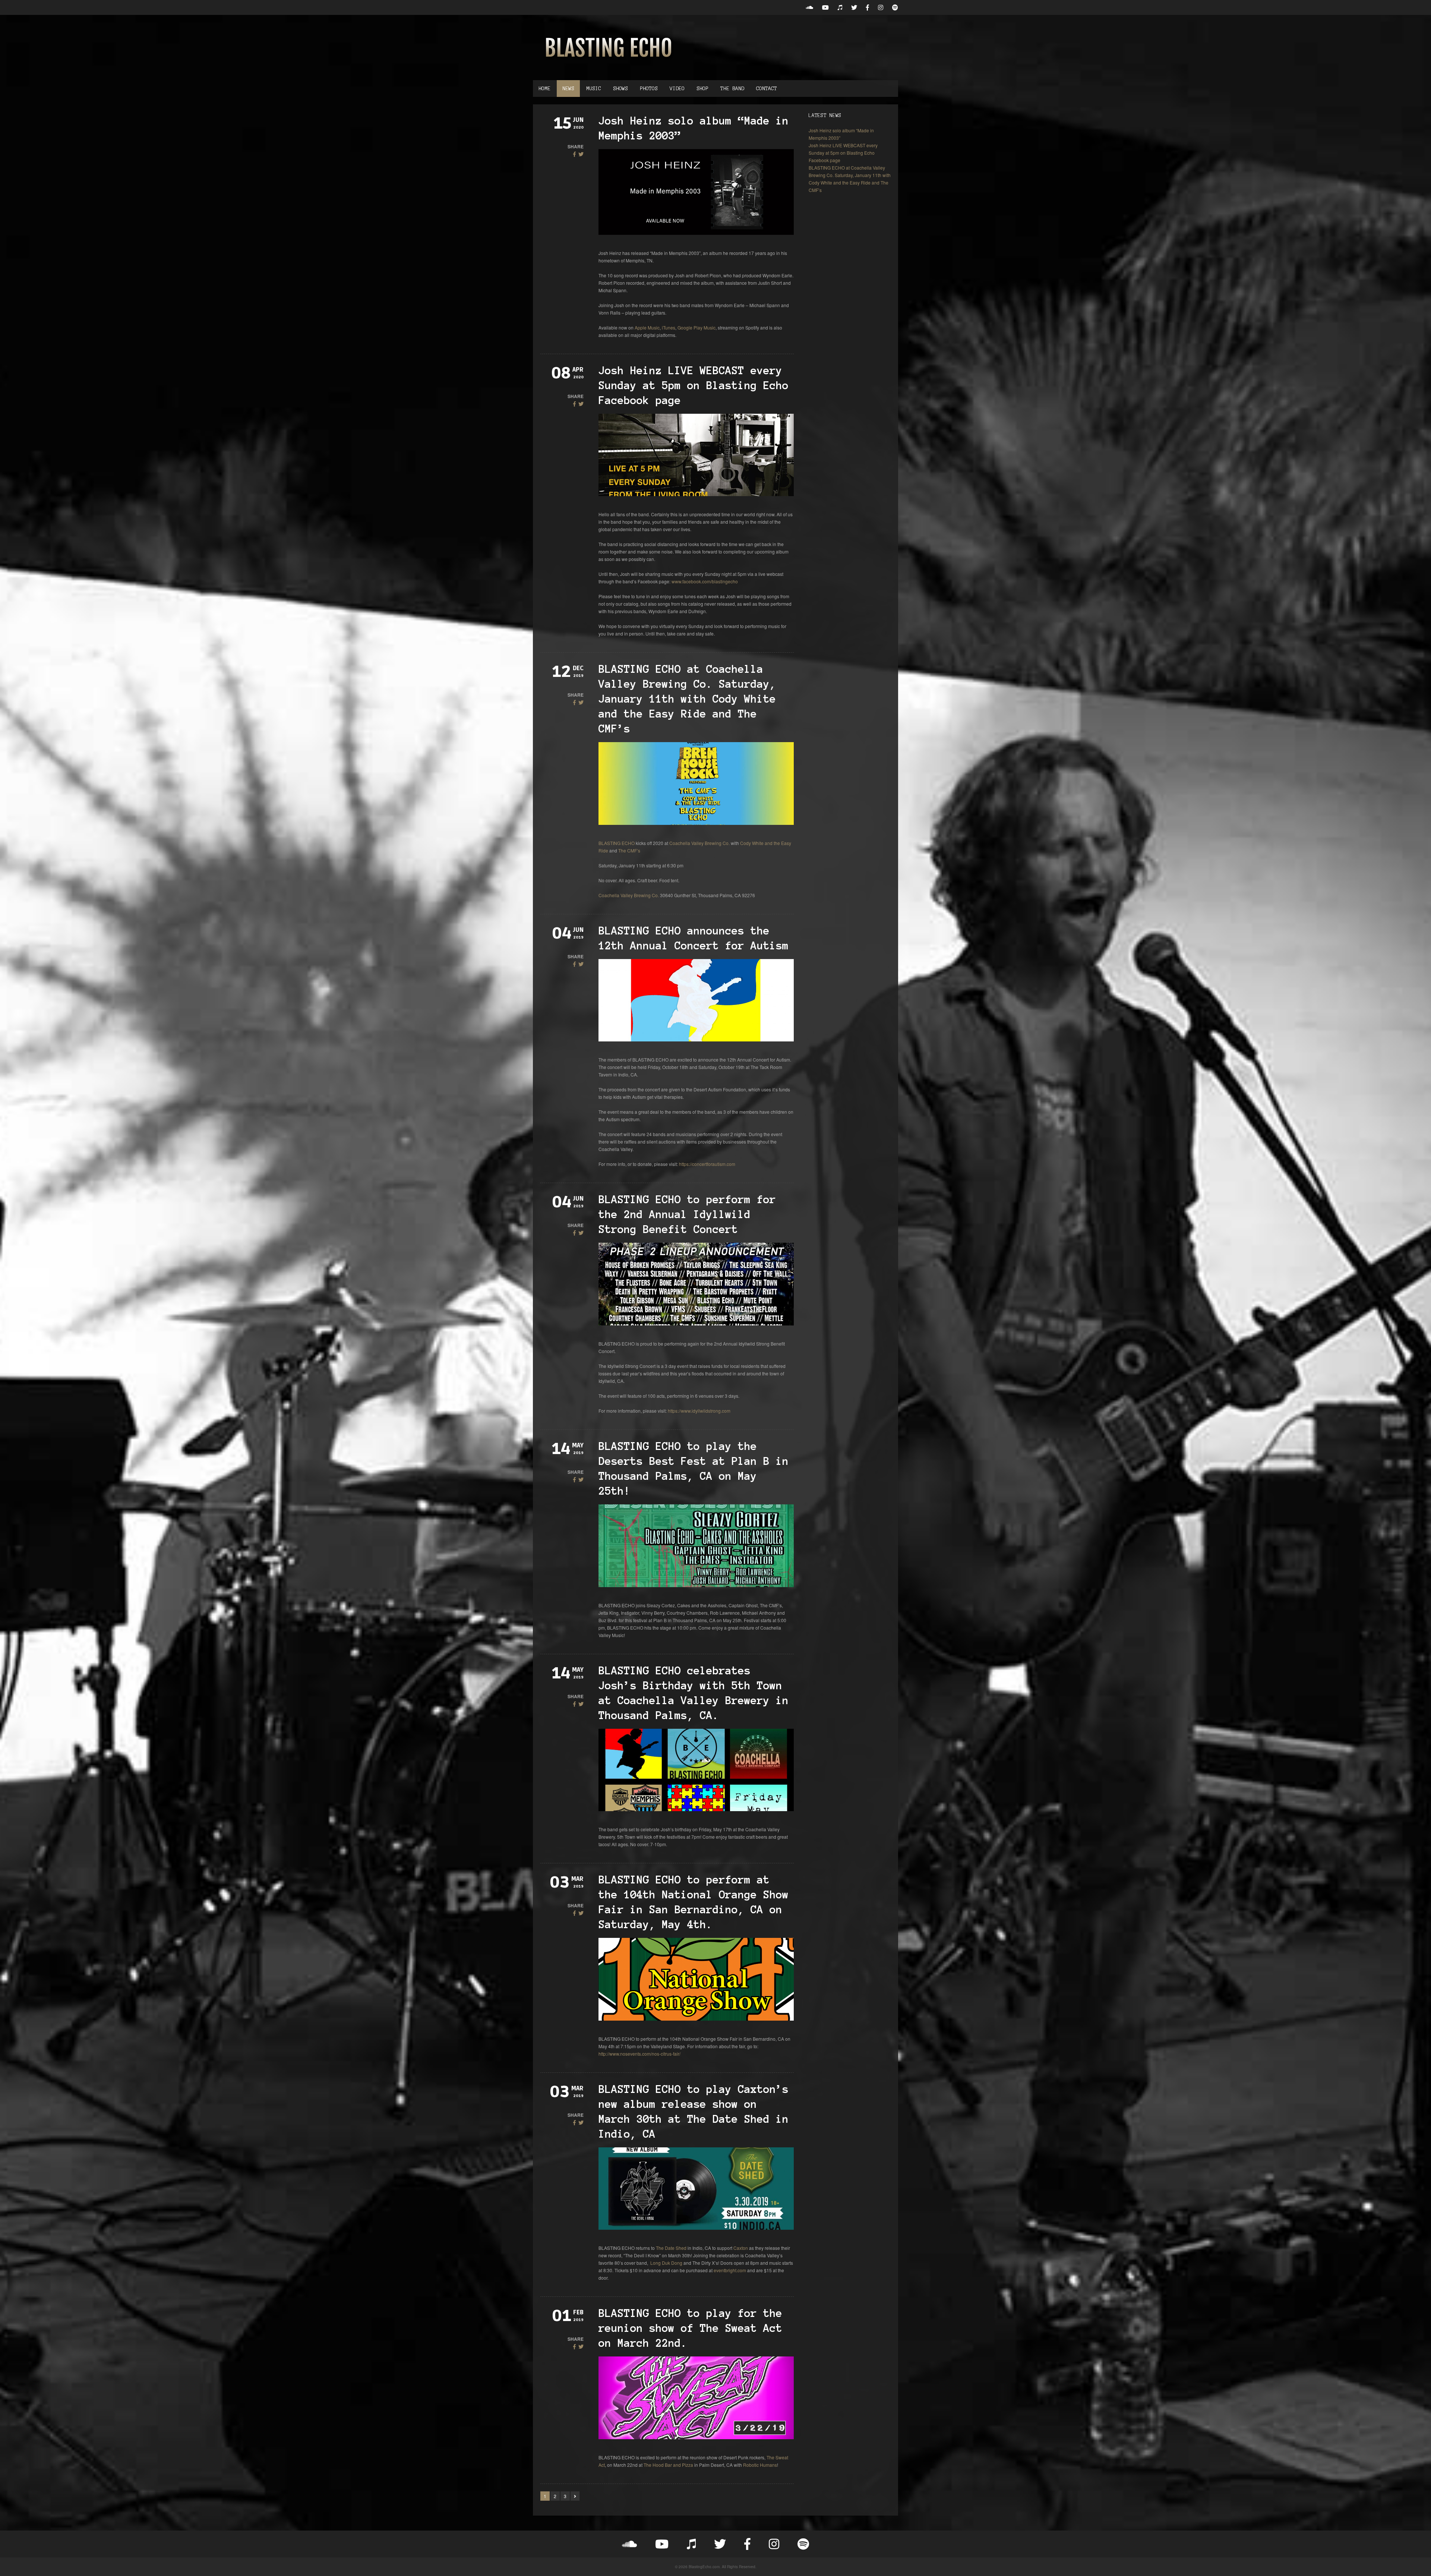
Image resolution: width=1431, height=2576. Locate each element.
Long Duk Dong (666, 2263)
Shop (702, 89)
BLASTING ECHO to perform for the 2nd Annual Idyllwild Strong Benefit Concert (687, 1214)
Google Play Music (696, 327)
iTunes (669, 327)
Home (544, 89)
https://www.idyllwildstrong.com (699, 1411)
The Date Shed (671, 2248)
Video (677, 89)
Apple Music (647, 327)
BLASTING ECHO (617, 843)
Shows (620, 89)
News (568, 89)
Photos (649, 89)
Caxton (741, 2248)
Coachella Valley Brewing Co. (699, 843)
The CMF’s (629, 850)
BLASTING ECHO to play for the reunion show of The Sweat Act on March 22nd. (690, 2328)
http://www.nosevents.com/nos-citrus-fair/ (639, 2054)
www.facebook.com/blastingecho (705, 581)
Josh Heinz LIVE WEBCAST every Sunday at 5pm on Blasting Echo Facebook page (694, 385)
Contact (767, 89)
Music (594, 89)
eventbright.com (730, 2270)
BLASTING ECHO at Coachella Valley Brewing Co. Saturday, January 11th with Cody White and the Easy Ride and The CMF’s (687, 699)
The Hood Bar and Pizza (668, 2465)
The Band (732, 89)
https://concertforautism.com (707, 1164)
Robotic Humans (760, 2465)
